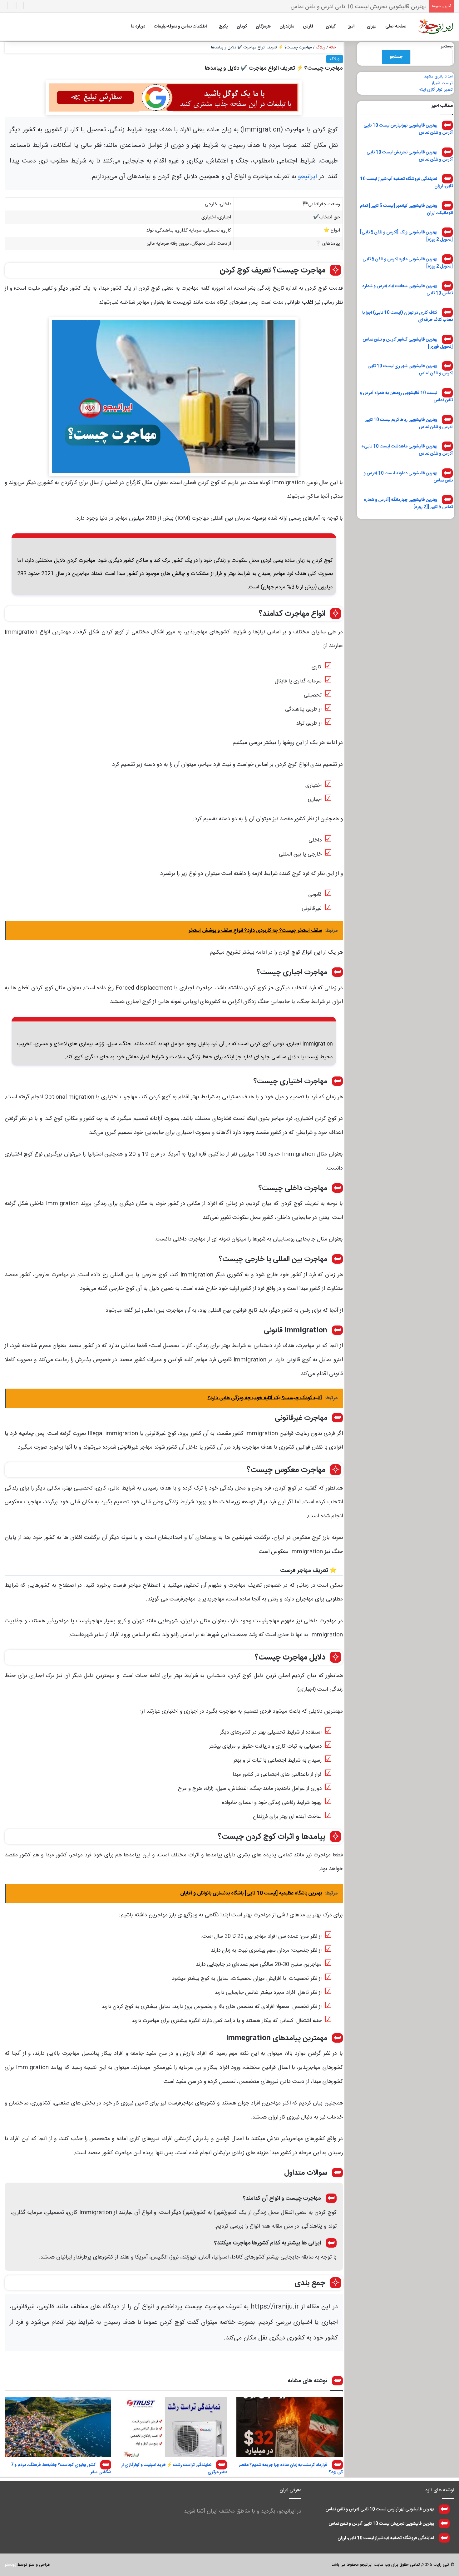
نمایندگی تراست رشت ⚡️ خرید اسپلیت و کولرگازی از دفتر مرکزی (174, 2469)
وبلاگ (321, 47)
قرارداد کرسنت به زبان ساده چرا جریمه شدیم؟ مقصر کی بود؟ (291, 2469)
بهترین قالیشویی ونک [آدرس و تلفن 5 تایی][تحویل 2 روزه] (406, 236)
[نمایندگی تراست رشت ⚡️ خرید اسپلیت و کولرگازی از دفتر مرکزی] (174, 2427)
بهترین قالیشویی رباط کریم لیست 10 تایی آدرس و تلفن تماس (409, 423)
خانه (333, 47)
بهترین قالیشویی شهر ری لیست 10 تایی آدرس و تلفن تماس (410, 370)
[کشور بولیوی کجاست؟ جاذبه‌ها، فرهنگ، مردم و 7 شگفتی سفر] (58, 2427)
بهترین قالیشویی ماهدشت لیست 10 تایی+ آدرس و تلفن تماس (407, 450)
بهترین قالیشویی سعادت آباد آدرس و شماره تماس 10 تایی (407, 290)
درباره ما (138, 27)
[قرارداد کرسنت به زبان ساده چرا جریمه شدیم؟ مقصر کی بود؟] (290, 2427)
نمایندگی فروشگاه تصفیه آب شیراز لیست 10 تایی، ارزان (365, 7)
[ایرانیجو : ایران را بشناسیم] (436, 27)
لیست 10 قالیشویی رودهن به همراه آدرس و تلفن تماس (406, 397)
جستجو (447, 47)
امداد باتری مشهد (438, 77)
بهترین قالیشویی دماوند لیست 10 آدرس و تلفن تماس (408, 477)
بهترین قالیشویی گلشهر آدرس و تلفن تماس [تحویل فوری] (408, 343)
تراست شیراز (442, 83)
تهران (372, 27)
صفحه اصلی (396, 27)
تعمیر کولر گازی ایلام (436, 90)
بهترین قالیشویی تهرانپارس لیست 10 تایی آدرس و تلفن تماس (408, 129)
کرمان (242, 27)
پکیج (223, 27)
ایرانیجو (307, 177)
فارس (308, 27)
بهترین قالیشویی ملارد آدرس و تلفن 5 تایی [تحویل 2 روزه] (408, 263)
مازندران (287, 27)
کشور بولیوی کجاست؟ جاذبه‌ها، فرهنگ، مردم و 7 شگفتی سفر (61, 2469)
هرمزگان (263, 27)
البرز (351, 27)
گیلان (331, 27)
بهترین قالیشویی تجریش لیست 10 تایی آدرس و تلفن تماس (410, 156)
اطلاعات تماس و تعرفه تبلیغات (180, 27)
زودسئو (10, 2565)
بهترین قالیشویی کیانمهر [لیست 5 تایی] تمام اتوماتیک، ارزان (406, 209)
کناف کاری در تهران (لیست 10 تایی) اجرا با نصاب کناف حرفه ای (407, 316)
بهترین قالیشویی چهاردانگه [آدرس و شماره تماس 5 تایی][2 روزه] (408, 504)
